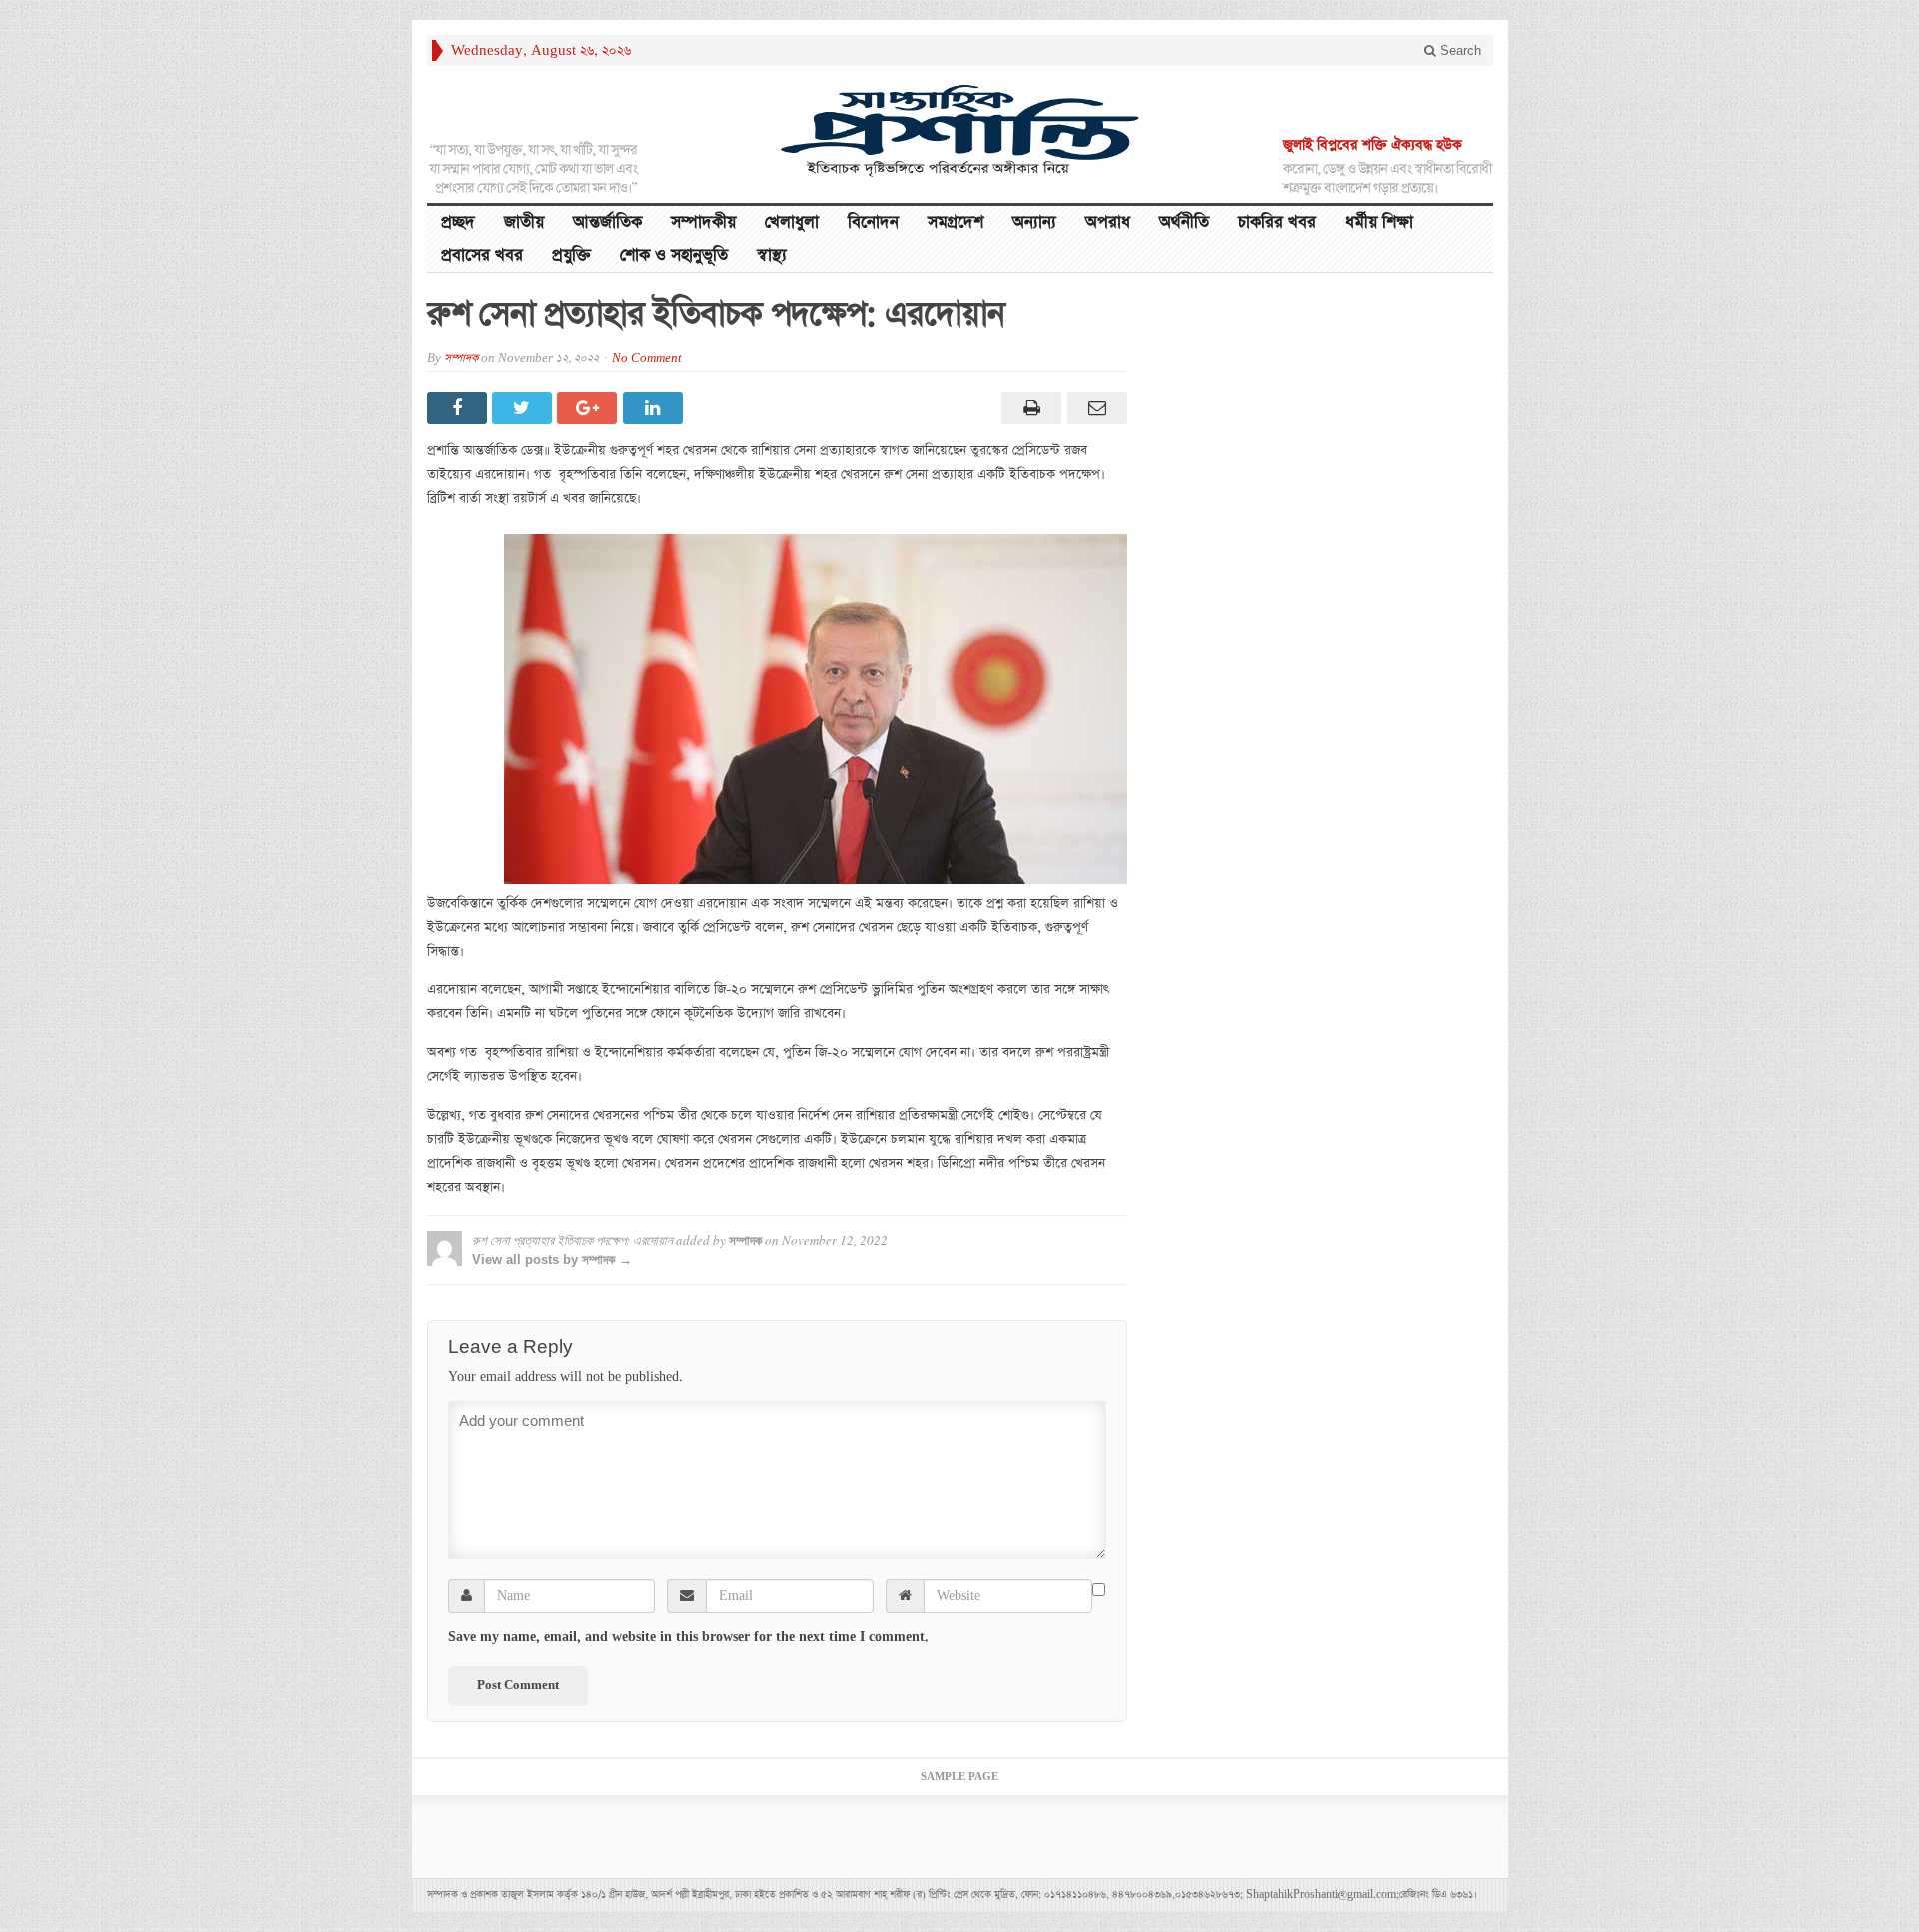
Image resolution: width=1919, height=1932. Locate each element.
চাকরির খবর (1277, 222)
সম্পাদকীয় (703, 222)
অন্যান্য (1034, 222)
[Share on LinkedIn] (655, 408)
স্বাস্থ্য (772, 255)
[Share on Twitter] (524, 408)
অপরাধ (1108, 222)
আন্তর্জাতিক (607, 222)
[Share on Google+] (589, 408)
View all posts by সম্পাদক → (552, 1260)
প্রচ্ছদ (458, 222)
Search (1459, 50)
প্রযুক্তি (571, 255)
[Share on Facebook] (459, 408)
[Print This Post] (1029, 408)
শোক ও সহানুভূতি (674, 255)
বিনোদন (873, 222)
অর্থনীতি (1184, 222)
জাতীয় (524, 222)
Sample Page (959, 1777)
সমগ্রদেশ (956, 222)
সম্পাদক (461, 358)
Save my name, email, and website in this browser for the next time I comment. (688, 1637)
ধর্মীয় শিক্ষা (1379, 222)
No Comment (647, 358)
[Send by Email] (1094, 408)
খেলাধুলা (792, 222)
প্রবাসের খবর (482, 255)
